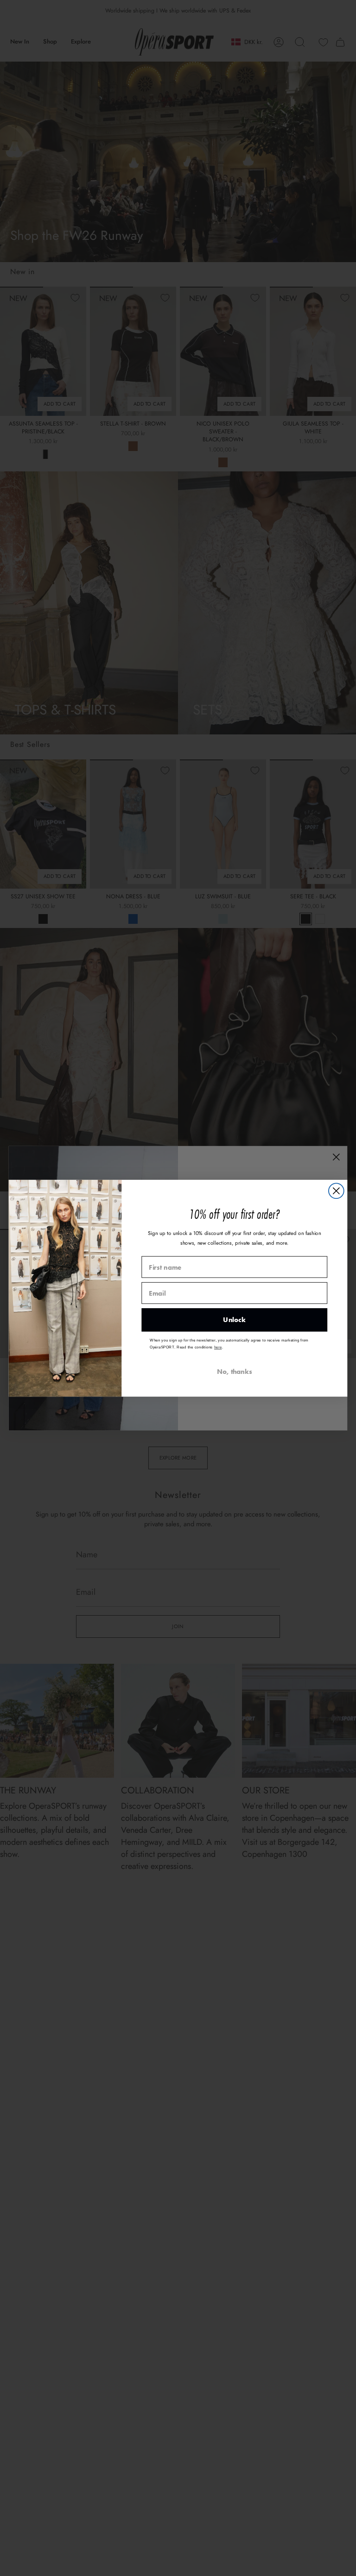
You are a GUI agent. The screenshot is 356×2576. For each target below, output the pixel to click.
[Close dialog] (336, 1191)
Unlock (234, 1320)
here (218, 1347)
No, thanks (235, 1371)
